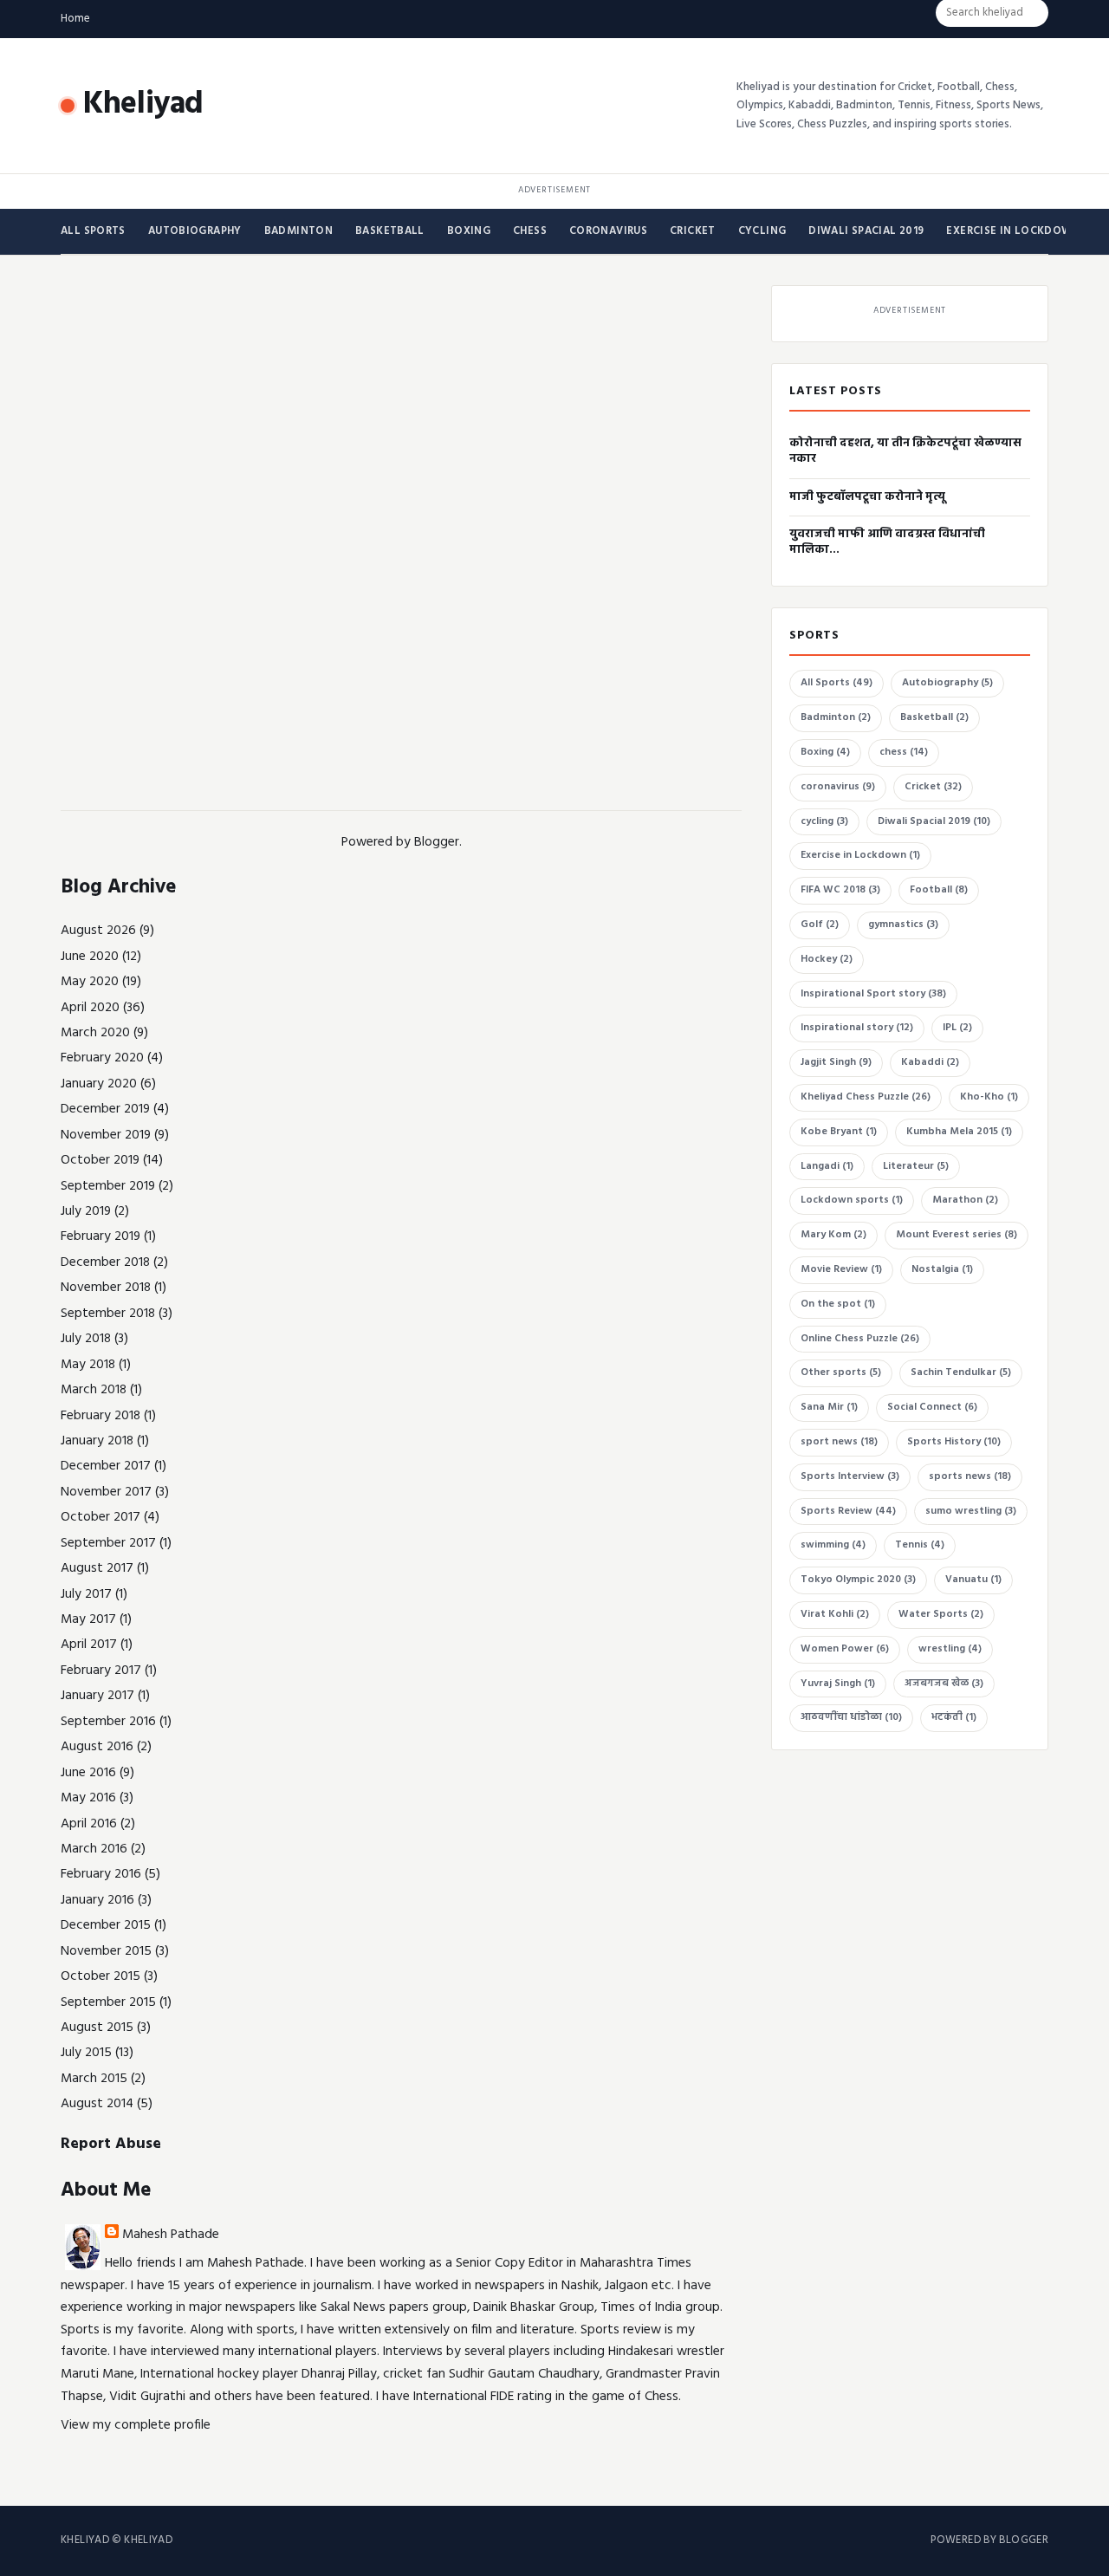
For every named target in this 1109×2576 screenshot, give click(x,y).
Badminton (298, 231)
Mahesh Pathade (171, 2235)
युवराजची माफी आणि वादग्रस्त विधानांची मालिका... (887, 542)
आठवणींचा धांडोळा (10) (851, 1717)
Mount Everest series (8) (957, 1235)
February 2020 (102, 1058)
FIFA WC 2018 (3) (840, 890)
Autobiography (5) (947, 683)
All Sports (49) (837, 683)
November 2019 (106, 1135)
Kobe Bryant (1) (839, 1132)
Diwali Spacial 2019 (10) (934, 821)
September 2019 (108, 1186)
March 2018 (94, 1390)
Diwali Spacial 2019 (866, 231)
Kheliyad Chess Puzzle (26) (866, 1097)
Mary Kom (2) (833, 1235)
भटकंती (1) (954, 1717)
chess (530, 231)
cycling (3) (824, 821)
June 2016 (88, 1773)
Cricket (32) (933, 787)
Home (75, 19)
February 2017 (101, 1671)
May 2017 (88, 1619)
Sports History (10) (954, 1442)
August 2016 (97, 1747)
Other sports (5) (841, 1372)
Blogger (437, 842)
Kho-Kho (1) (989, 1097)
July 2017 (86, 1594)
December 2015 (106, 1925)
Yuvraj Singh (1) (838, 1684)
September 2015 (108, 2002)
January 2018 (97, 1441)
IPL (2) (957, 1028)
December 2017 (106, 1466)
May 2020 (90, 982)
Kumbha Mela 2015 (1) (959, 1132)
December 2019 (105, 1109)
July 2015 (86, 2053)
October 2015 (101, 1976)
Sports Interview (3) (850, 1476)
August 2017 (97, 1568)
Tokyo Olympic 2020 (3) (858, 1580)
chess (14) (904, 752)
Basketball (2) (934, 717)
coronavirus (608, 231)
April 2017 (89, 1645)
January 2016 (97, 1900)
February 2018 (101, 1416)
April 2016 (89, 1824)
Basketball (390, 231)
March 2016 (94, 1849)
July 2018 (86, 1339)
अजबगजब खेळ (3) (944, 1684)
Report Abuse (111, 2144)
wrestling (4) (950, 1649)
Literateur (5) (916, 1166)
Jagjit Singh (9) (836, 1062)
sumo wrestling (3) (971, 1511)
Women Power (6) (845, 1649)
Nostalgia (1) (942, 1269)
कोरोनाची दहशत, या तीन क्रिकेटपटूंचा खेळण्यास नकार (905, 451)
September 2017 (108, 1543)
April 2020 (90, 1008)
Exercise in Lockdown (1013, 231)
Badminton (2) (836, 717)
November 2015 (106, 1951)
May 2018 (88, 1365)
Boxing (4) (825, 752)
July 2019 (86, 1211)
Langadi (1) (827, 1166)
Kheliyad (143, 105)
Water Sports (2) (941, 1614)
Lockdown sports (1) (852, 1200)
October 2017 (101, 1517)
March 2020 (95, 1033)
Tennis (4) (920, 1545)
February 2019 (101, 1236)
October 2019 (100, 1160)
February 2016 (101, 1874)
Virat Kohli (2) (835, 1614)
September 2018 (108, 1314)
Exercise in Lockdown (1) (860, 855)
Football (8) (939, 890)
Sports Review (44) (848, 1511)
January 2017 (97, 1696)
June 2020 (90, 957)
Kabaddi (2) (930, 1062)
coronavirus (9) (838, 787)
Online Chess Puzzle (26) (860, 1339)
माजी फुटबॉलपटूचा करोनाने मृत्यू (867, 497)
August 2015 (97, 2028)
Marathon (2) (965, 1200)
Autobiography (195, 231)
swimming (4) (833, 1545)
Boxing (469, 231)
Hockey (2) (827, 959)
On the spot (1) (838, 1304)
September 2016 (108, 1722)
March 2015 (94, 2079)
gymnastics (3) (903, 925)
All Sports (93, 231)
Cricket (693, 231)
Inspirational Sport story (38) (873, 994)
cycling (762, 231)
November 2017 (106, 1492)
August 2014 (97, 2104)
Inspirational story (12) (857, 1028)
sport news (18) (839, 1442)
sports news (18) (970, 1476)
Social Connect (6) (932, 1407)
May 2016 (88, 1798)
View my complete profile (136, 2425)
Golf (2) (820, 925)
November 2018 (106, 1288)
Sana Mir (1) (829, 1407)
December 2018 (105, 1262)
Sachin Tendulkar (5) (961, 1372)
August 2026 (98, 931)
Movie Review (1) (841, 1269)
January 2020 (99, 1084)
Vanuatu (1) (973, 1580)
